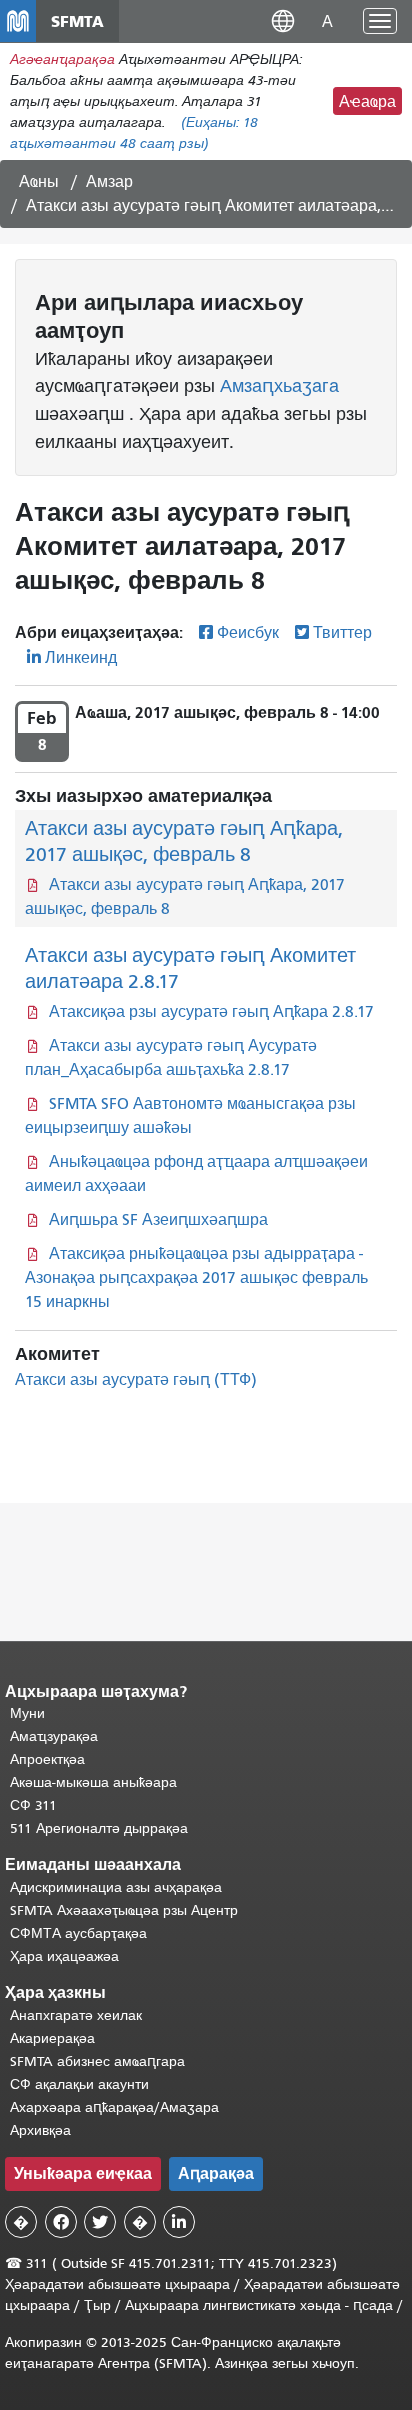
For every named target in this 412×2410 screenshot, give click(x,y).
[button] (283, 20)
